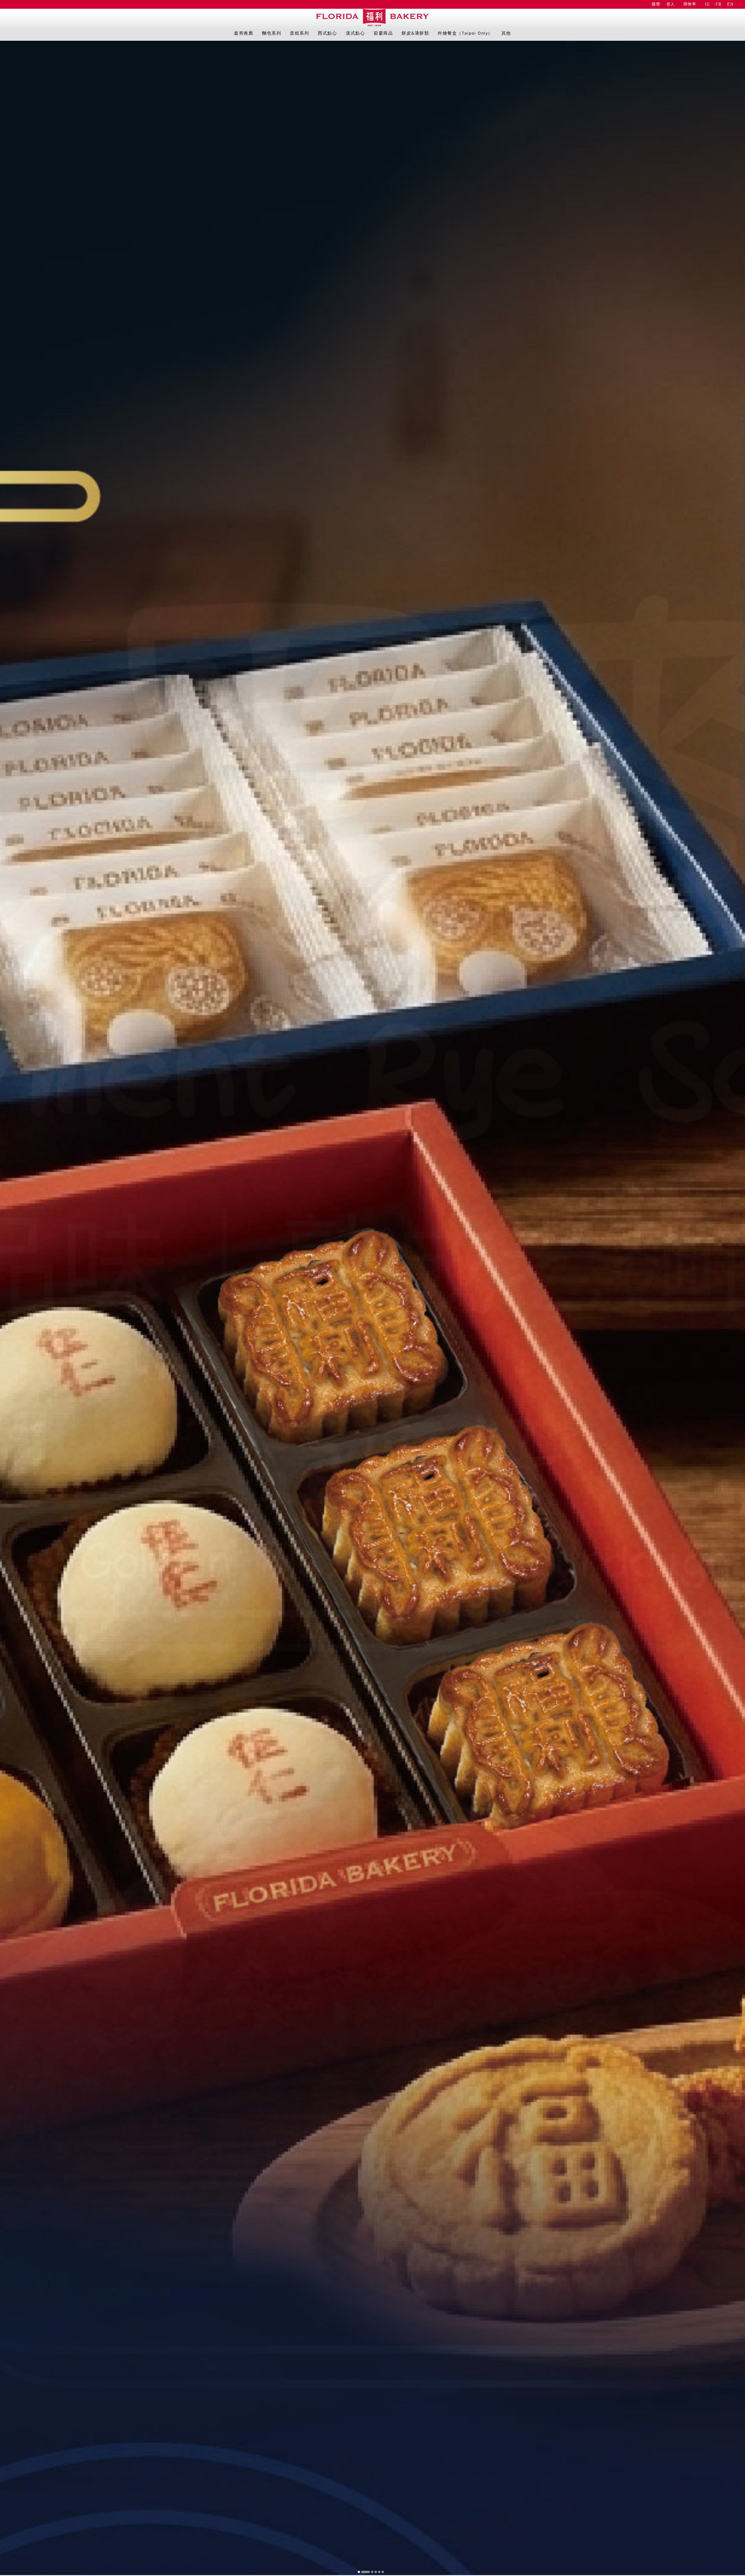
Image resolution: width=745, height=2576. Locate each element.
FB (719, 4)
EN (730, 4)
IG (707, 4)
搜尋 (656, 4)
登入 (671, 4)
